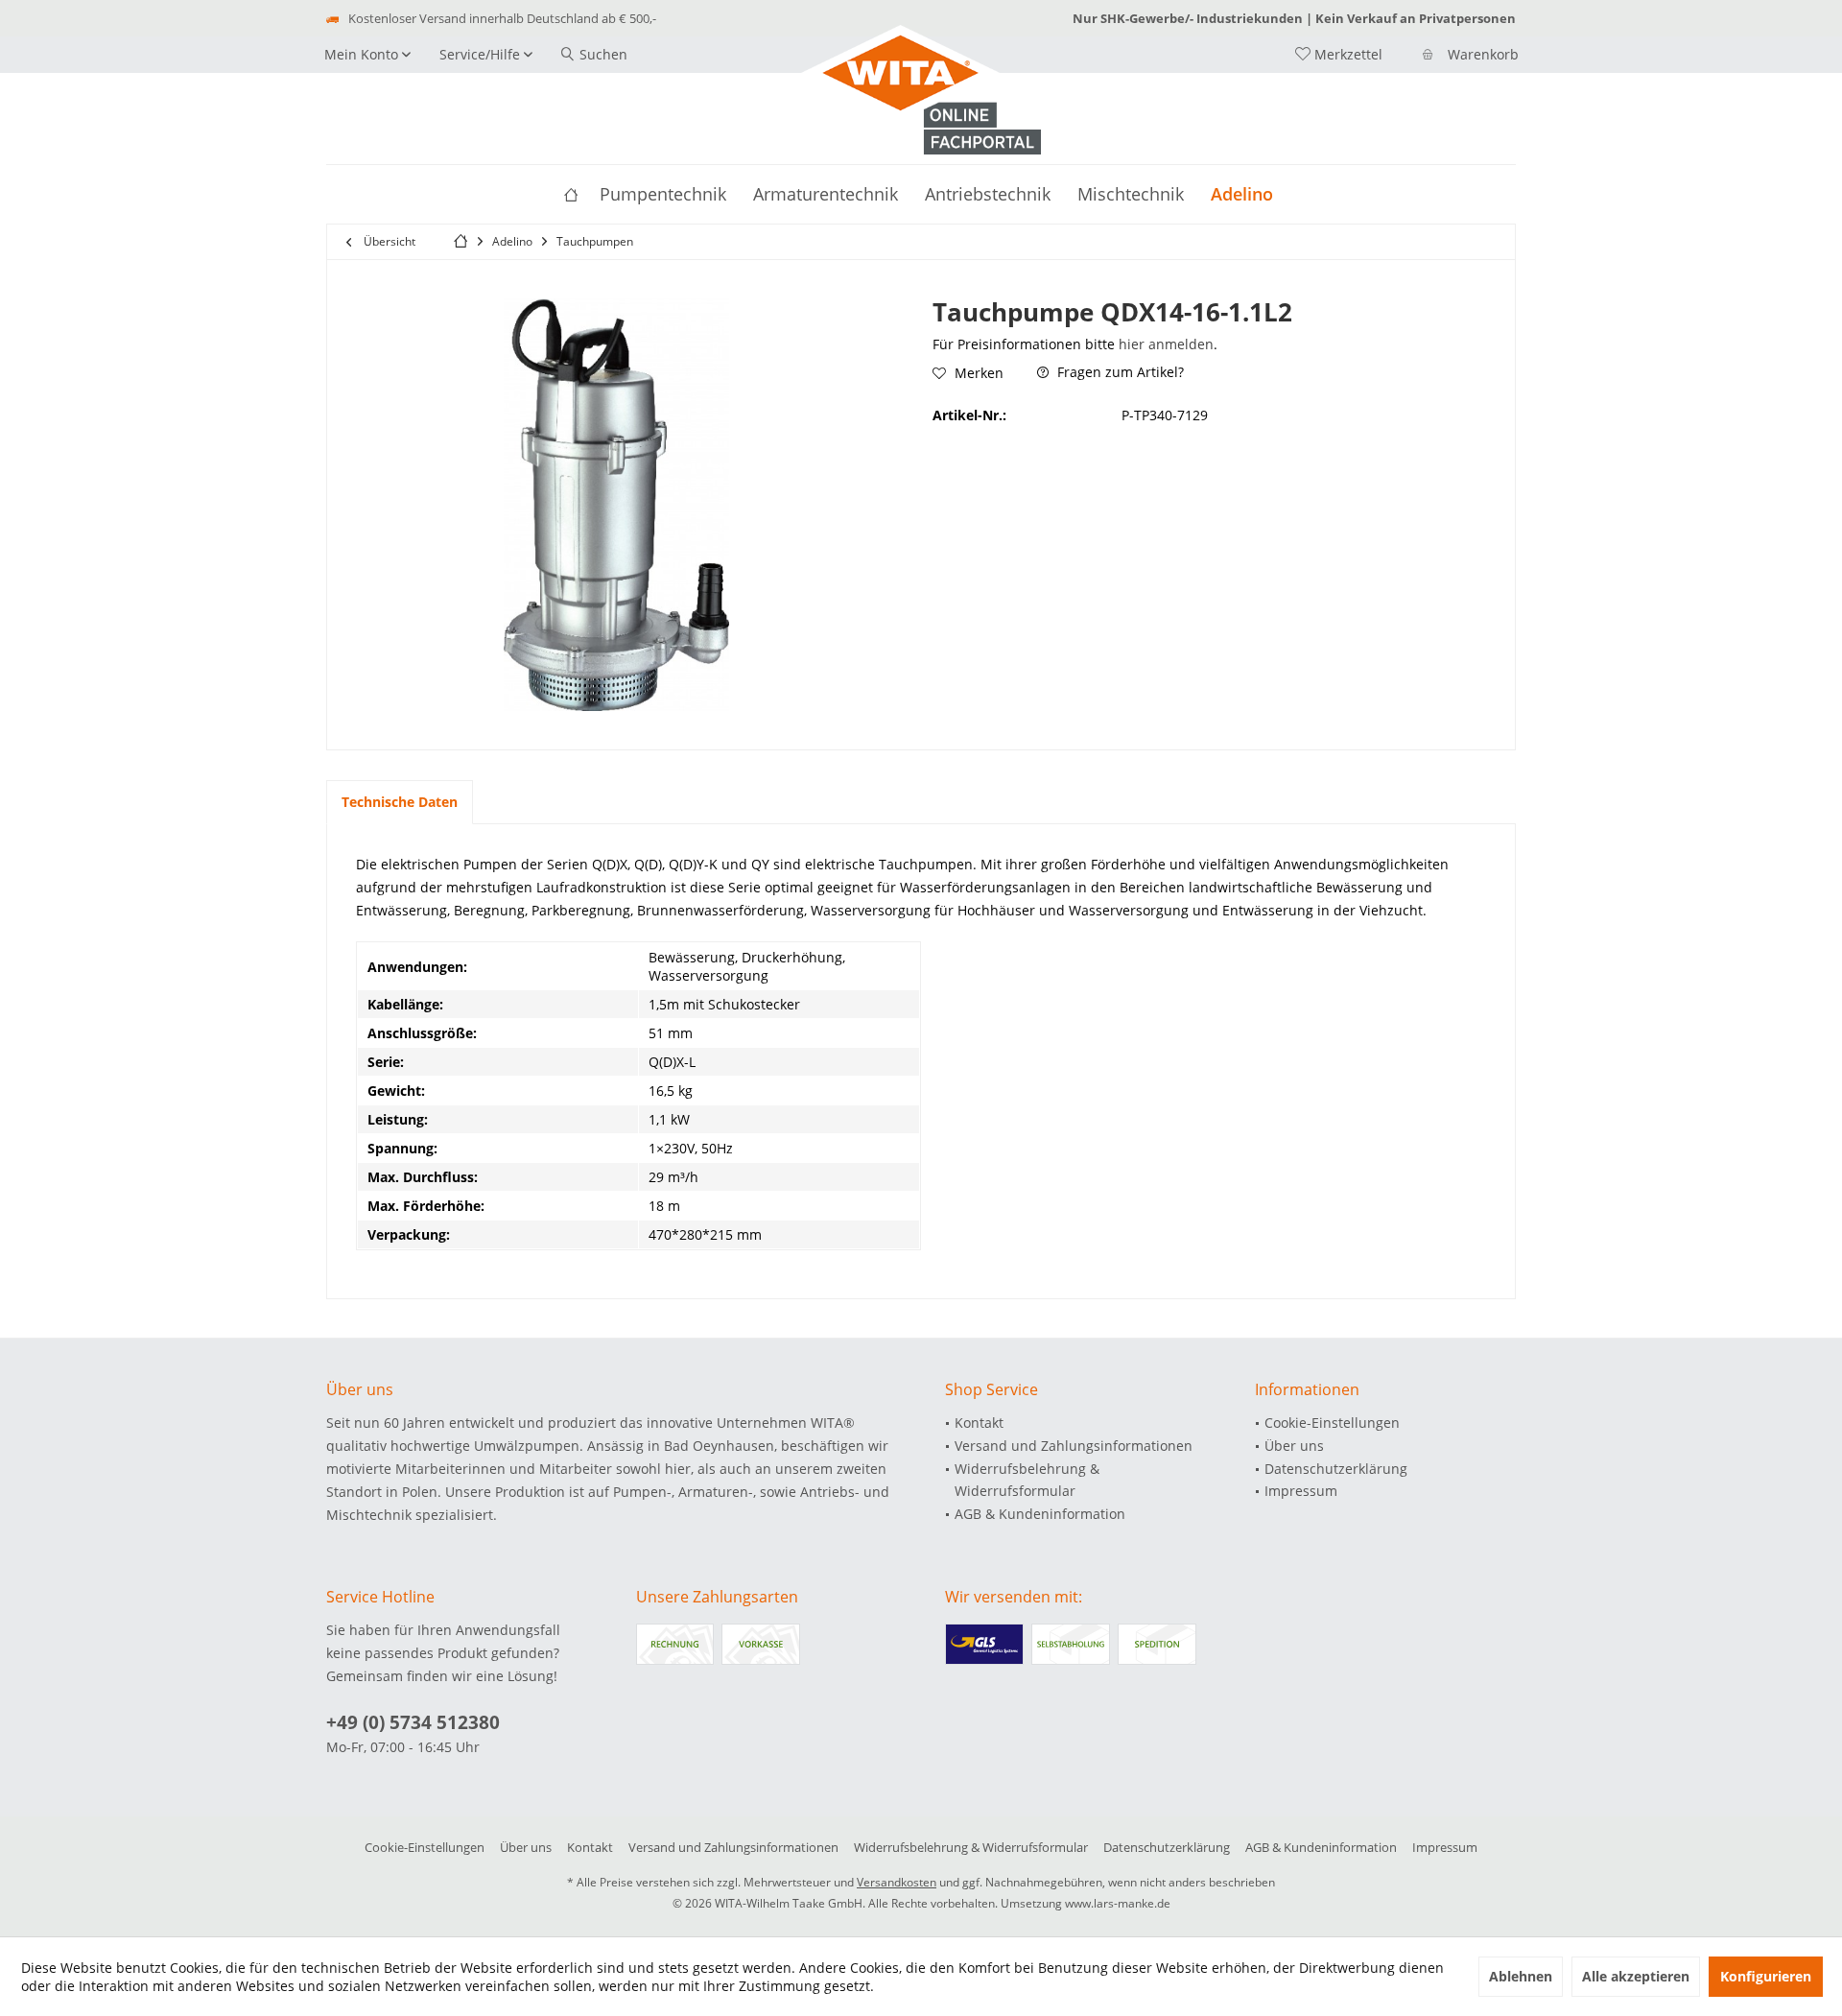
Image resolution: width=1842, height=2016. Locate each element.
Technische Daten (400, 802)
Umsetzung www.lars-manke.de (1086, 1903)
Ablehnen (1521, 1976)
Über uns (1294, 1446)
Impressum (1301, 1491)
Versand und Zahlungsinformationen (1074, 1446)
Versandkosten (897, 1882)
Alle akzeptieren (1636, 1976)
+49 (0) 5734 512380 (413, 1722)
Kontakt (979, 1423)
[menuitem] (1456, 55)
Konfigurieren (1766, 1976)
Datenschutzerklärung (1336, 1469)
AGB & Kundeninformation (1040, 1514)
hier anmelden (1166, 344)
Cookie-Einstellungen (1332, 1423)
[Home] (571, 194)
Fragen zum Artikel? (1119, 372)
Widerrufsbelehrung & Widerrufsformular (1027, 1480)
